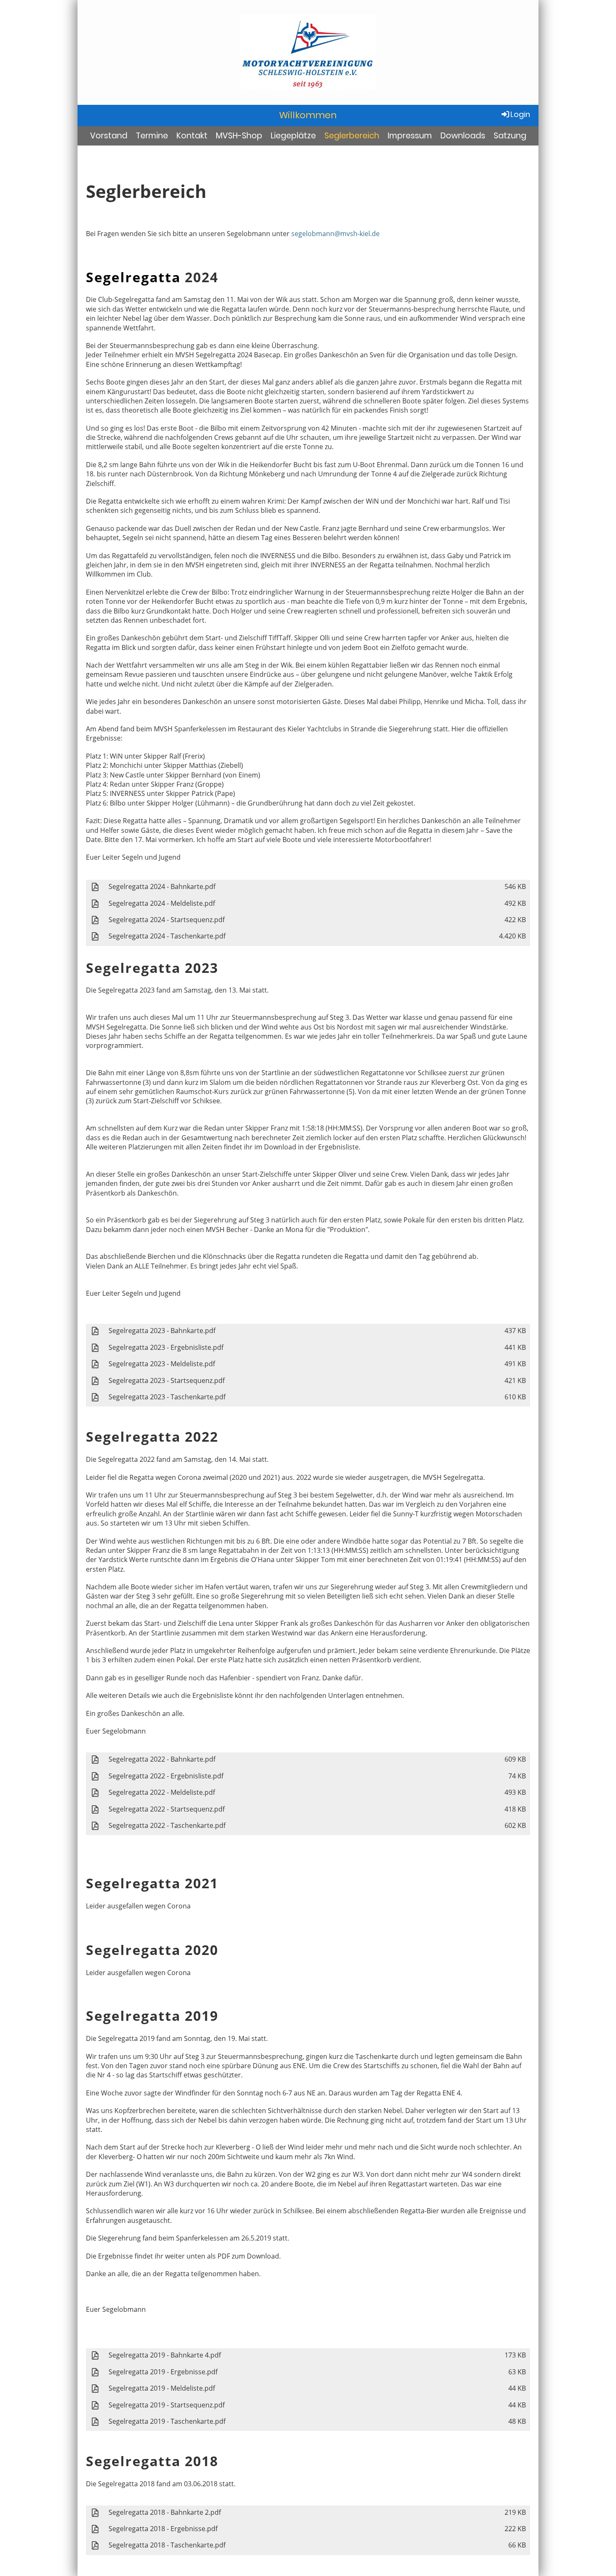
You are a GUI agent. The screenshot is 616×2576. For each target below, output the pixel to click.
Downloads (463, 136)
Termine (152, 136)
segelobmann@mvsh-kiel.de (335, 234)
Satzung (510, 136)
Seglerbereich (352, 136)
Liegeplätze (293, 136)
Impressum (410, 136)
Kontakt (192, 136)
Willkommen (308, 115)
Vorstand (109, 136)
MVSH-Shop (239, 136)
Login (520, 114)
